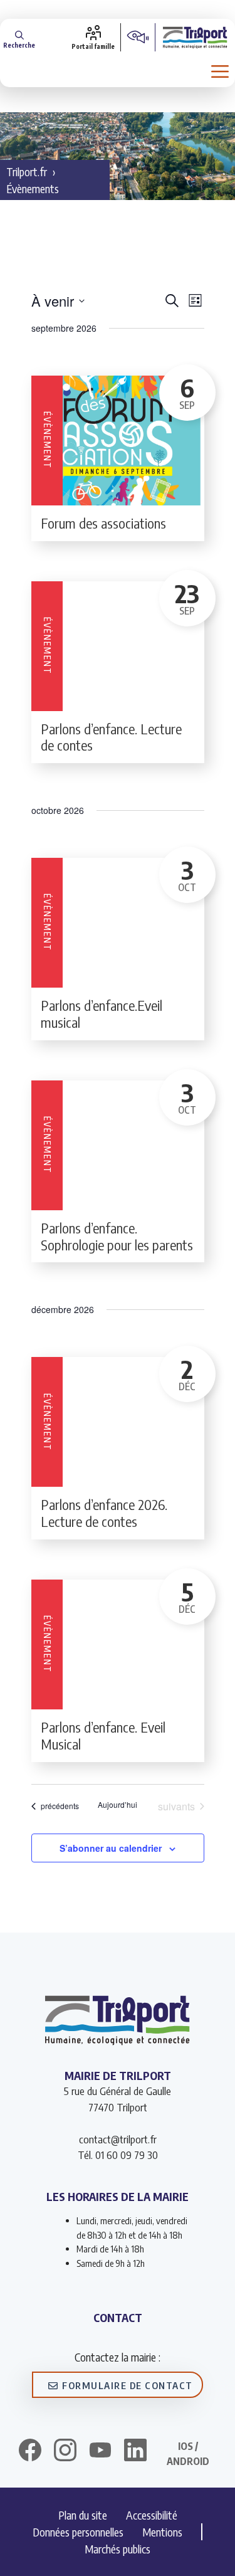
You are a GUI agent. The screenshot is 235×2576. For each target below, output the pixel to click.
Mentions (162, 2532)
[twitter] (100, 2450)
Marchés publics (118, 2549)
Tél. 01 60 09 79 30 (118, 2155)
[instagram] (65, 2452)
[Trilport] (195, 37)
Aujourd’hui (118, 1805)
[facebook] (30, 2452)
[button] (19, 37)
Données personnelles (78, 2532)
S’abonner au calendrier (111, 1848)
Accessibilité (152, 2515)
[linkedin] (135, 2452)
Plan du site (83, 2515)
